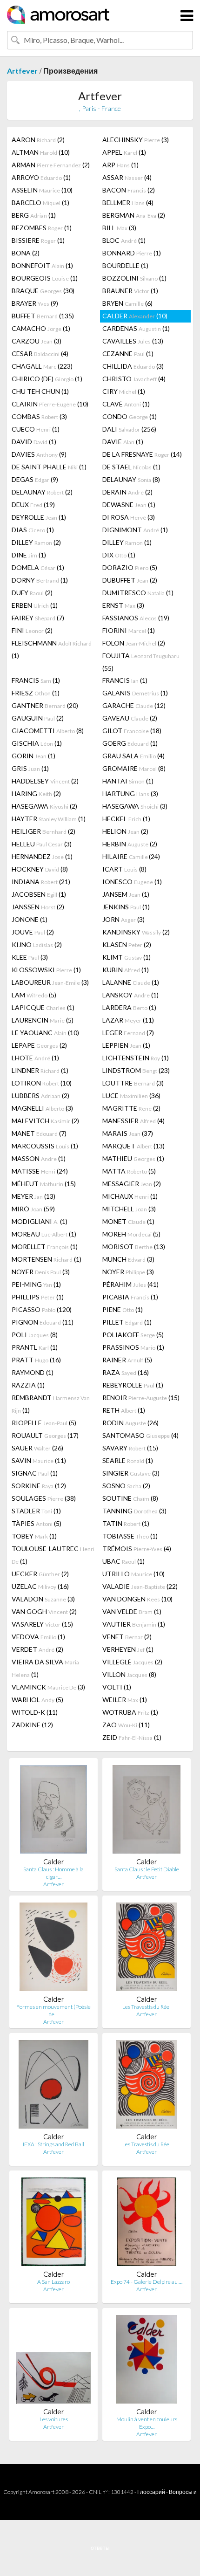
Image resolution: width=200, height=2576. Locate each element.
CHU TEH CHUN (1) (40, 391)
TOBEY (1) (34, 1536)
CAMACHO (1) (41, 328)
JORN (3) (123, 919)
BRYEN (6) (127, 303)
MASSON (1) (39, 1158)
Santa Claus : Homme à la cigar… (53, 1873)
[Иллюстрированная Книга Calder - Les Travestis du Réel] (146, 1949)
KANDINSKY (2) (136, 932)
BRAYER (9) (35, 303)
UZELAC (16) (40, 1586)
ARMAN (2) (51, 165)
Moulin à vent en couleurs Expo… (147, 2423)
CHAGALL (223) (42, 366)
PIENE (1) (123, 1309)
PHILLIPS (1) (38, 1297)
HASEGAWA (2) (44, 806)
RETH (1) (124, 1410)
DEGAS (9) (35, 479)
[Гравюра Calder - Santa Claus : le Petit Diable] (147, 1811)
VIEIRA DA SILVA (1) (45, 1668)
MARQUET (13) (133, 1146)
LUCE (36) (131, 1096)
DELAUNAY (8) (131, 479)
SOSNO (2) (126, 1486)
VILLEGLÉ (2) (132, 1662)
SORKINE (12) (39, 1486)
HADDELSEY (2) (45, 781)
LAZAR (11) (128, 1020)
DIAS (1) (33, 530)
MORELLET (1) (45, 1247)
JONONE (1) (30, 919)
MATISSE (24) (40, 1171)
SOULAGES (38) (44, 1498)
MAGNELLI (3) (42, 1108)
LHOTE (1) (35, 1058)
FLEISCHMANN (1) (52, 649)
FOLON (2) (134, 643)
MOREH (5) (131, 1234)
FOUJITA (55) (141, 662)
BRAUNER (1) (130, 291)
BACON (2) (129, 190)
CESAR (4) (40, 354)
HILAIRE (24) (131, 856)
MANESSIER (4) (133, 1121)
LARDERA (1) (129, 1007)
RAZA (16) (126, 1372)
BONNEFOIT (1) (42, 265)
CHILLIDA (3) (133, 366)
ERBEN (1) (35, 605)
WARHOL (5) (37, 1700)
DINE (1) (29, 555)
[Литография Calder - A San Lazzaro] (53, 2224)
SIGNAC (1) (35, 1473)
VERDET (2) (37, 1649)
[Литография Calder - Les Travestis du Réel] (146, 2086)
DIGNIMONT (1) (135, 530)
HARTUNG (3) (130, 793)
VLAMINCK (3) (48, 1687)
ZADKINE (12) (32, 1725)
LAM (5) (34, 995)
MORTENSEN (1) (47, 1259)
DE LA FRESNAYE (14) (142, 454)
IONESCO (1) (132, 882)
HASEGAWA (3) (135, 806)
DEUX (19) (33, 505)
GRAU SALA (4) (133, 756)
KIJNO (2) (37, 945)
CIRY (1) (124, 391)
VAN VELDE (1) (132, 1611)
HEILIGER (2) (43, 831)
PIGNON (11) (43, 1322)
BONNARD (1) (132, 253)
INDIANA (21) (41, 882)
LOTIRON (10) (42, 1083)
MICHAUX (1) (130, 1196)
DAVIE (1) (123, 442)
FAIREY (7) (38, 618)
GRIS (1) (30, 768)
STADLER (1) (36, 1511)
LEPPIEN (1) (126, 1045)
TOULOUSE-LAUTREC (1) (53, 1555)
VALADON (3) (43, 1599)
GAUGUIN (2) (38, 718)
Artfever (22, 71)
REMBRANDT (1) (51, 1404)
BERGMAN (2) (134, 215)
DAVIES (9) (39, 454)
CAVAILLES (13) (133, 341)
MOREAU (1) (44, 1234)
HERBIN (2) (130, 844)
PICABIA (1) (130, 1297)
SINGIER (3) (131, 1473)
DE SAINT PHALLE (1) (49, 467)
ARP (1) (120, 165)
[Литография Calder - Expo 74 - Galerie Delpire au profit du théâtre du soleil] (146, 2224)
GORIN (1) (33, 756)
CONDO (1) (130, 416)
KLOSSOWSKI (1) (46, 970)
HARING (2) (36, 793)
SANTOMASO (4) (140, 1435)
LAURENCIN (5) (43, 1020)
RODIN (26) (130, 1423)
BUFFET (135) (43, 316)
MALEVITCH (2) (45, 1121)
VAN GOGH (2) (44, 1611)
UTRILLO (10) (133, 1574)
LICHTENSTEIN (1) (136, 1058)
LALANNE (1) (131, 982)
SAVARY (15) (130, 1448)
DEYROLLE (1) (39, 517)
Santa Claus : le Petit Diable (147, 1869)
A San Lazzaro (53, 2282)
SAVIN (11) (39, 1460)
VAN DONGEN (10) (137, 1599)
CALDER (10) (135, 316)
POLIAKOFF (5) (133, 1335)
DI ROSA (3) (129, 517)
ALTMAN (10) (41, 152)
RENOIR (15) (141, 1398)
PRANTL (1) (35, 1347)
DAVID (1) (34, 442)
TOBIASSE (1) (130, 1536)
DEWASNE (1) (129, 505)
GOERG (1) (130, 743)
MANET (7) (39, 1133)
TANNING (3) (134, 1511)
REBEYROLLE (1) (133, 1385)
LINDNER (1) (40, 1070)
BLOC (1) (124, 240)
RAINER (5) (127, 1360)
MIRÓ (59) (33, 1209)
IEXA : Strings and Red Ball (53, 2144)
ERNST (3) (123, 605)
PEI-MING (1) (36, 1284)
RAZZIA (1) (28, 1385)
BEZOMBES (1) (42, 228)
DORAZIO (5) (130, 567)
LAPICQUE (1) (43, 1007)
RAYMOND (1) (33, 1372)
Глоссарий (151, 2492)
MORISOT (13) (134, 1247)
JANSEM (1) (126, 894)
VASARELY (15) (42, 1624)
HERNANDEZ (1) (42, 856)
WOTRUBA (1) (130, 1712)
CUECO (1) (36, 429)
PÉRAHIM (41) (130, 1284)
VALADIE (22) (140, 1586)
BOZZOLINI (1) (134, 278)
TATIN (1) (126, 1523)
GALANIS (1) (135, 693)
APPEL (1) (124, 152)
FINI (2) (32, 630)
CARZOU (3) (37, 341)
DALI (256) (129, 429)
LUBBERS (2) (40, 1096)
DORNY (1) (40, 580)
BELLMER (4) (128, 203)
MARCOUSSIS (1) (45, 1146)
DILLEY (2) (36, 542)
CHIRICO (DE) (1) (47, 379)
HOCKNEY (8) (40, 869)
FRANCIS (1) (36, 680)
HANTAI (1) (128, 781)
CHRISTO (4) (134, 379)
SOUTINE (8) (130, 1498)
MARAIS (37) (128, 1133)
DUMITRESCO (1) (138, 593)
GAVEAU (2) (130, 718)
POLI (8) (35, 1335)
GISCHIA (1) (37, 743)
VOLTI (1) (117, 1687)
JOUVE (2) (33, 932)
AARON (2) (38, 140)
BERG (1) (34, 215)
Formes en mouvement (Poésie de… (53, 2010)
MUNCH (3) (128, 1259)
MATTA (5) (129, 1171)
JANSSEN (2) (38, 907)
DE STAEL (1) (131, 467)
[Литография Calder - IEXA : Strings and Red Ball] (53, 2086)
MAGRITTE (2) (131, 1108)
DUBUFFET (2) (130, 580)
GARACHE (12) (134, 705)
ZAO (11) (126, 1725)
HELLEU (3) (42, 844)
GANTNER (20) (45, 705)
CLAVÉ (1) (126, 404)
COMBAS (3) (39, 416)
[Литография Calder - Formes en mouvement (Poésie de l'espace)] (53, 1949)
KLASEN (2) (127, 945)
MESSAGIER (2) (132, 1184)
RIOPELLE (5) (44, 1423)
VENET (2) (127, 1637)
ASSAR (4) (127, 177)
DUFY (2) (32, 593)
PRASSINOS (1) (133, 1347)
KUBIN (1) (126, 970)
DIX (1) (119, 555)
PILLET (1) (127, 1322)
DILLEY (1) (127, 542)
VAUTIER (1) (134, 1624)
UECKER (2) (40, 1574)
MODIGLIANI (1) (40, 1221)
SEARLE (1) (128, 1460)
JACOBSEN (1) (39, 894)
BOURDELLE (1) (125, 265)
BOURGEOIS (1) (45, 278)
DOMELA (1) (38, 567)
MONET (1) (128, 1221)
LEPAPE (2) (39, 1045)
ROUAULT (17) (45, 1435)
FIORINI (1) (129, 630)
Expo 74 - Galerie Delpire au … (147, 2282)
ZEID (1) (132, 1737)
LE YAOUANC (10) (45, 1033)
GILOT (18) (132, 731)
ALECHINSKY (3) (136, 140)
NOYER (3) (41, 1272)
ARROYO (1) (41, 177)
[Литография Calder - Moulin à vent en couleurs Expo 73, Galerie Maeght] (147, 2361)
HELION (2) (125, 831)
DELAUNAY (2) (42, 492)
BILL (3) (119, 228)
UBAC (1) (123, 1561)
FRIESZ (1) (36, 693)
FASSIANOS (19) (136, 618)
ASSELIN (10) (42, 190)
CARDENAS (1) (136, 328)
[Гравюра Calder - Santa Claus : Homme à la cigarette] (53, 1811)
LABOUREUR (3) (50, 982)
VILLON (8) (129, 1674)
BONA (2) (26, 253)
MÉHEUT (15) (44, 1184)
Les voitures (54, 2419)
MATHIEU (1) (133, 1158)
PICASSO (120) (42, 1309)
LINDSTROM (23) (136, 1070)
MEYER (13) (33, 1196)
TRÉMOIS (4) (137, 1549)
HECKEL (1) (126, 819)
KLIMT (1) (127, 957)
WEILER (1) (125, 1700)
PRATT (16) (36, 1360)
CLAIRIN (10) (50, 404)
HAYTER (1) (49, 819)
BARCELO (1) (40, 203)
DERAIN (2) (127, 492)
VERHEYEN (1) (128, 1649)
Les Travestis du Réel (147, 2007)
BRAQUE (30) (43, 291)
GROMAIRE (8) (134, 768)
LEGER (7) (128, 1033)
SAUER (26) (37, 1448)
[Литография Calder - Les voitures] (53, 2361)
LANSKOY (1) (130, 995)
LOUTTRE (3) (133, 1083)
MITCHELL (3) (129, 1209)
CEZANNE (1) (128, 354)
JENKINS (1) (126, 907)
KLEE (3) (30, 957)
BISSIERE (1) (38, 240)
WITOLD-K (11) (35, 1712)
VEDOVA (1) (38, 1637)
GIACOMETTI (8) (48, 731)
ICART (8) (124, 869)
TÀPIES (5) (37, 1523)
